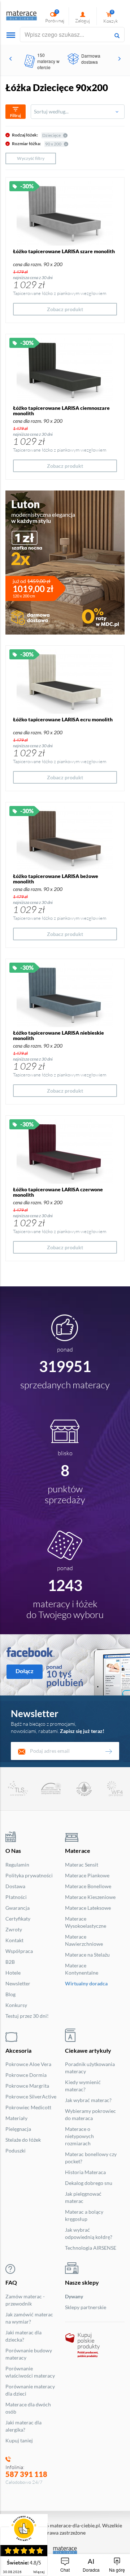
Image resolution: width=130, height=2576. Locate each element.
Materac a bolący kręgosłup (84, 2215)
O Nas (13, 1851)
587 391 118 (26, 2474)
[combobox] (78, 112)
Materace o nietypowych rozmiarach (79, 2136)
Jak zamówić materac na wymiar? (29, 2318)
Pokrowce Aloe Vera (28, 2064)
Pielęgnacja (18, 2129)
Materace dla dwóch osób (28, 2408)
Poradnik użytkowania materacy (90, 2068)
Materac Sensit (82, 1865)
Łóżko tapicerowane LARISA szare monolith (64, 251)
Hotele (13, 1973)
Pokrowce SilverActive (31, 2096)
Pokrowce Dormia (26, 2075)
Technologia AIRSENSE (91, 2248)
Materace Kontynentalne (82, 1969)
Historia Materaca (85, 2172)
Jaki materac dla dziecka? (23, 2336)
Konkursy (16, 2005)
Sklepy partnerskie (86, 2307)
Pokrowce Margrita (27, 2086)
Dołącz (25, 1671)
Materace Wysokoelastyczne (86, 1922)
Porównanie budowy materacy (29, 2354)
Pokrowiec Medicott (28, 2107)
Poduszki (16, 2151)
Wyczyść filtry (31, 158)
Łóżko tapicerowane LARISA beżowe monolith (56, 879)
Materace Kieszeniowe (90, 1897)
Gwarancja (18, 1908)
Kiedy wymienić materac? (83, 2086)
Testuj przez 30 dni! (27, 2016)
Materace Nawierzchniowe (84, 1940)
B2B (10, 1962)
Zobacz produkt (65, 309)
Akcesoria (18, 2050)
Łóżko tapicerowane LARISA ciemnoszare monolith (61, 411)
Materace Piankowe (87, 1875)
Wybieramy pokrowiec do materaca (90, 2114)
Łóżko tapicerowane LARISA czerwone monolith (58, 1192)
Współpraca (19, 1951)
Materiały (16, 2118)
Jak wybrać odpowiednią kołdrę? (89, 2233)
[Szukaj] (117, 35)
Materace (78, 1851)
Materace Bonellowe (88, 1886)
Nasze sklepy (82, 2282)
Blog (10, 1994)
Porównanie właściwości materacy (30, 2372)
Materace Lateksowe (88, 1908)
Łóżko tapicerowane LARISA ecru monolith (63, 719)
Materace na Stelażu (87, 1955)
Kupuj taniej (19, 2440)
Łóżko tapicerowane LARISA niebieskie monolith (58, 1035)
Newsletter (18, 1983)
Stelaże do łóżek (23, 2140)
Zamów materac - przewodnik (25, 2300)
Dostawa (15, 1886)
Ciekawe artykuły (88, 2050)
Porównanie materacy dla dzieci (30, 2390)
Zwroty (14, 1929)
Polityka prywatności (29, 1875)
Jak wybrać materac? (88, 2100)
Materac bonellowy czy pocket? (91, 2158)
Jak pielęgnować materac (83, 2197)
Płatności (16, 1897)
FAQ (11, 2282)
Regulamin (17, 1865)
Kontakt (14, 1940)
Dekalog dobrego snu (89, 2183)
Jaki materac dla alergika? (23, 2426)
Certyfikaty (18, 1919)
